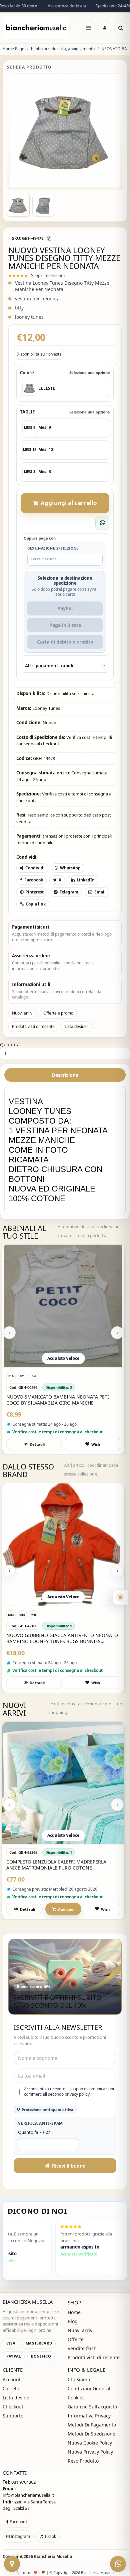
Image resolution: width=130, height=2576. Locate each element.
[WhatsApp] (118, 2564)
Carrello (11, 2389)
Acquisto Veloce (63, 1358)
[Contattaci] (12, 2564)
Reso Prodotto (83, 2461)
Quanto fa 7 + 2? (34, 2132)
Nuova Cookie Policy (90, 2443)
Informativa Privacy (89, 2416)
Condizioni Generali (90, 2389)
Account (12, 2379)
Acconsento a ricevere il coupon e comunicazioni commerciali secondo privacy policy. (69, 2092)
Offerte (76, 2339)
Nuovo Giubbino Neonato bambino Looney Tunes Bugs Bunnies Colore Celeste (61, 1638)
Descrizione (65, 1075)
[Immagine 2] (44, 205)
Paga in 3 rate (65, 625)
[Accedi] (105, 28)
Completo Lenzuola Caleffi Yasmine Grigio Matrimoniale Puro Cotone (60, 1865)
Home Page (13, 49)
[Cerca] (121, 28)
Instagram (20, 2536)
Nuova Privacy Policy (90, 2452)
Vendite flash (82, 2348)
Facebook (18, 2522)
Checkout (13, 2407)
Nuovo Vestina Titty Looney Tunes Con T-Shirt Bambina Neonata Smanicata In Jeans (60, 1400)
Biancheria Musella (53, 2556)
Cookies (76, 2398)
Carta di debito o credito (65, 642)
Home (74, 2312)
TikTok (50, 2536)
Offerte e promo (58, 1013)
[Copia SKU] (49, 238)
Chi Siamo (79, 2379)
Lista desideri (77, 1026)
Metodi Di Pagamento (92, 2425)
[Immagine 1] (18, 205)
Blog (73, 2321)
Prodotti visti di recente (33, 1026)
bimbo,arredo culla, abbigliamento (63, 49)
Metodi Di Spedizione (91, 2434)
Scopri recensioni (48, 275)
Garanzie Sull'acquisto (92, 2407)
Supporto (13, 2416)
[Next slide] (117, 1333)
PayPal (65, 608)
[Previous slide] (9, 1333)
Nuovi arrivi (23, 1013)
